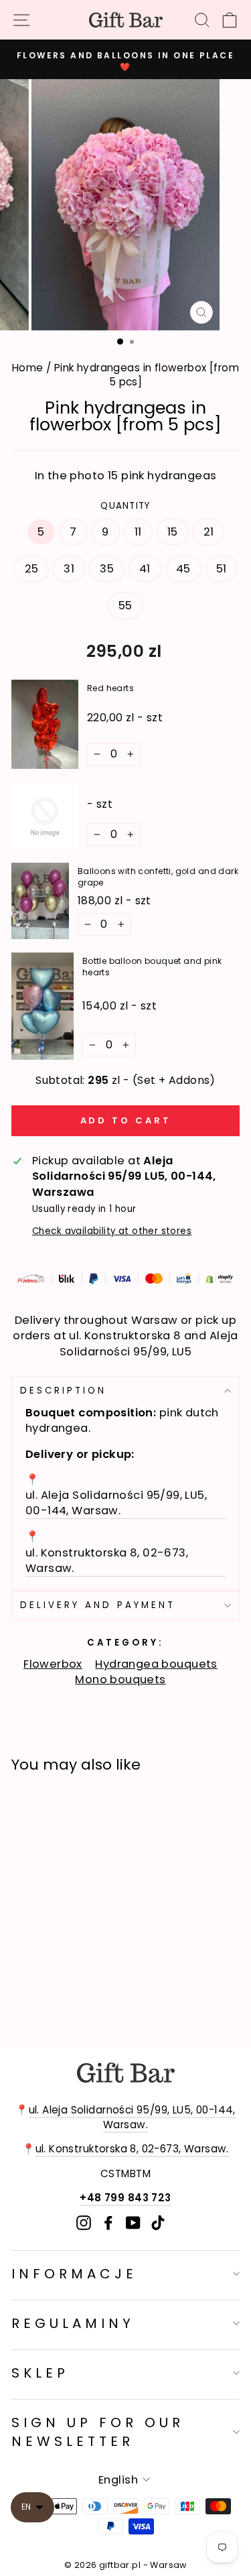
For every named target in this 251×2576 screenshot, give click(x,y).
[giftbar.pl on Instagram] (84, 2222)
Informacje (74, 2274)
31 (69, 569)
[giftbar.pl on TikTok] (158, 2222)
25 (32, 569)
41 (145, 569)
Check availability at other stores (112, 1231)
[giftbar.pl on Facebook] (108, 2222)
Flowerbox (53, 1664)
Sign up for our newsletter (98, 2432)
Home (28, 368)
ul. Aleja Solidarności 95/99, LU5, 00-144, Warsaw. (132, 2117)
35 (107, 569)
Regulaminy (73, 2323)
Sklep (40, 2373)
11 (138, 532)
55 (125, 606)
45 (183, 569)
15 (173, 532)
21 (209, 532)
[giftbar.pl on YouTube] (133, 2222)
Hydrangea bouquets (156, 1664)
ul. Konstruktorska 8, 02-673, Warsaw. (132, 2149)
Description (63, 1391)
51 (222, 569)
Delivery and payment (98, 1605)
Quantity (125, 506)
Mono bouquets (120, 1679)
